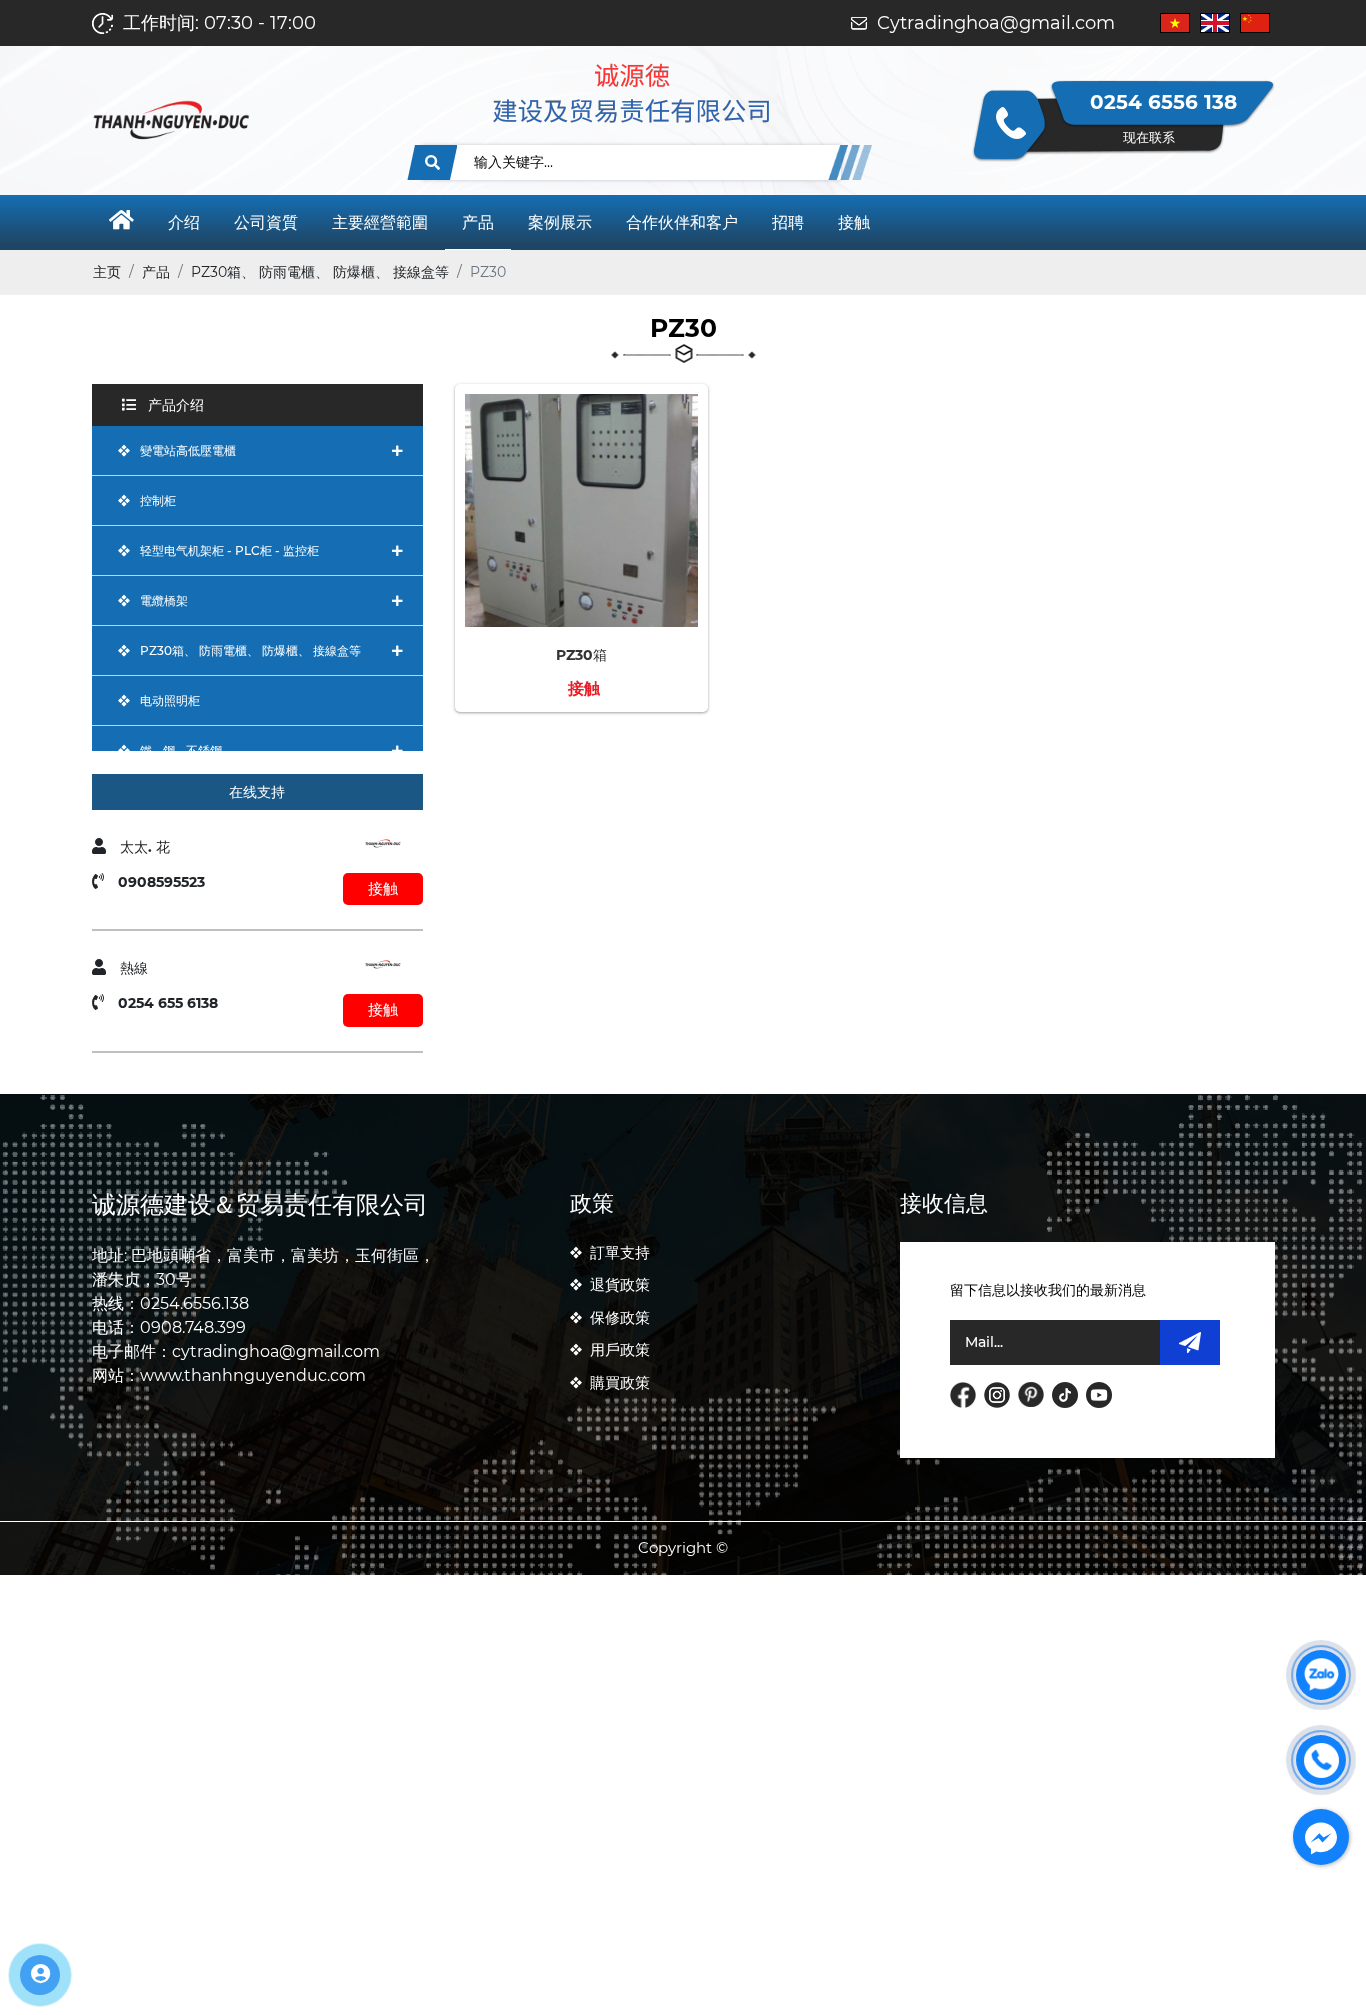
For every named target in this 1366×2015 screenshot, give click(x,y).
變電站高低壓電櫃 (188, 450)
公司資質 (266, 222)
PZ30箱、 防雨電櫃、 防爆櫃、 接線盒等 (250, 650)
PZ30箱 (581, 655)
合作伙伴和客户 (682, 222)
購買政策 (620, 1382)
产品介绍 (174, 405)
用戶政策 (620, 1349)
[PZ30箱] (581, 404)
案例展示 (560, 222)
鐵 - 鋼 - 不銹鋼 (181, 750)
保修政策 (620, 1317)
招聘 (788, 222)
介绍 (184, 222)
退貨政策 (620, 1284)
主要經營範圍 (380, 222)
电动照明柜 (170, 700)
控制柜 (158, 500)
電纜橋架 (164, 600)
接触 (854, 222)
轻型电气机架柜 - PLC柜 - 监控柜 (229, 550)
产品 (478, 222)
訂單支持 (620, 1252)
